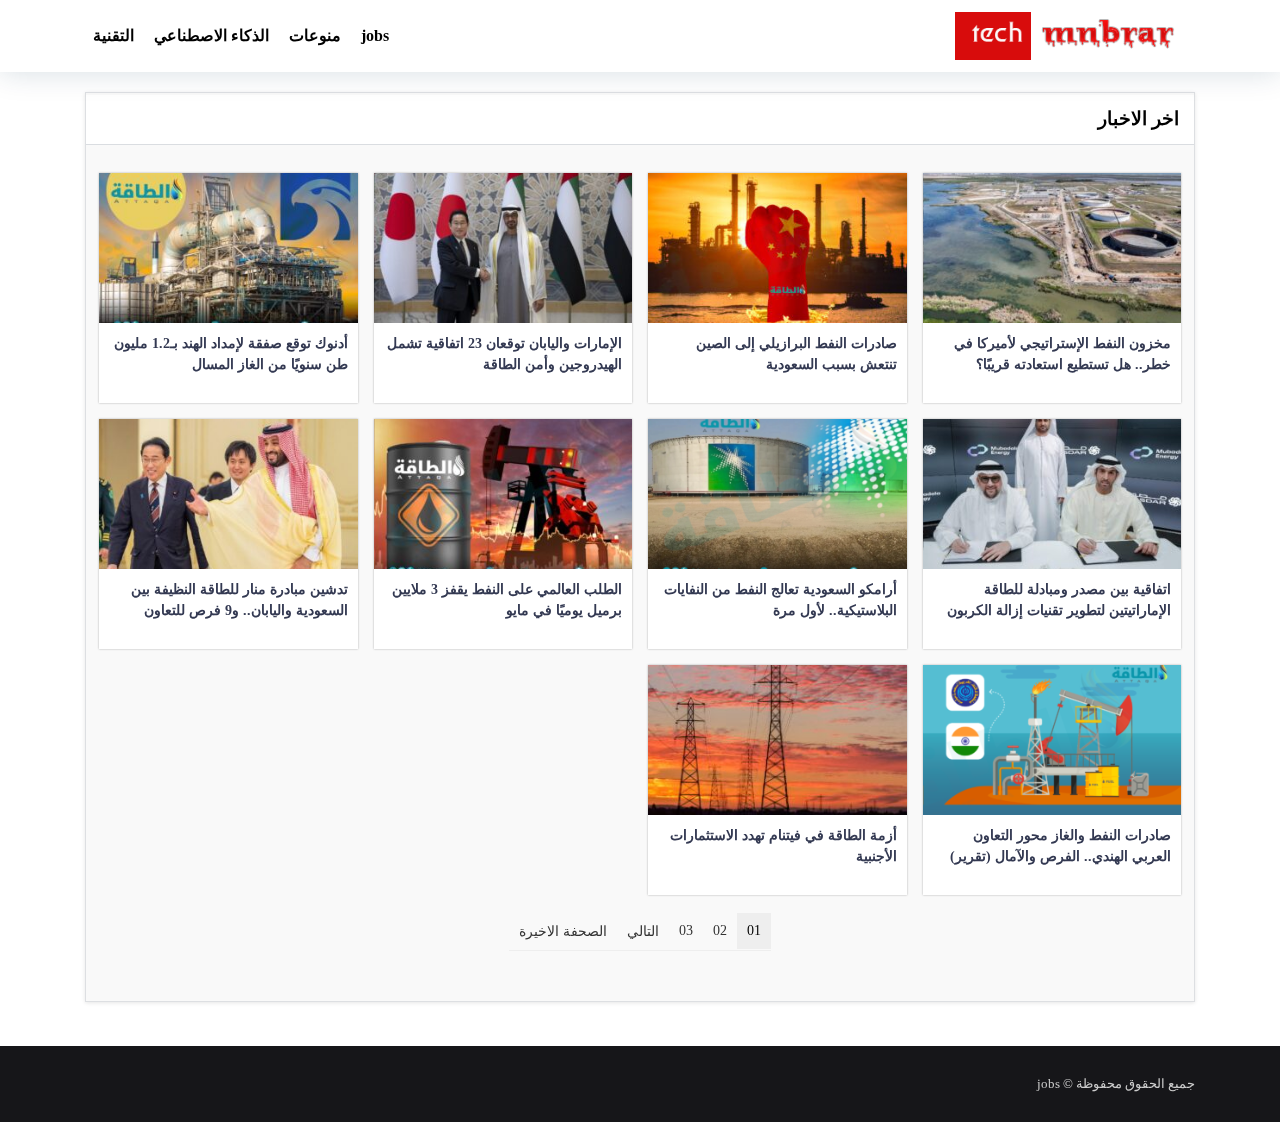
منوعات (315, 35)
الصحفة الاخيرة (563, 931)
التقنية (113, 35)
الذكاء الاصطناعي (211, 35)
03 (686, 930)
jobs (375, 35)
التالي (643, 931)
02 (720, 930)
